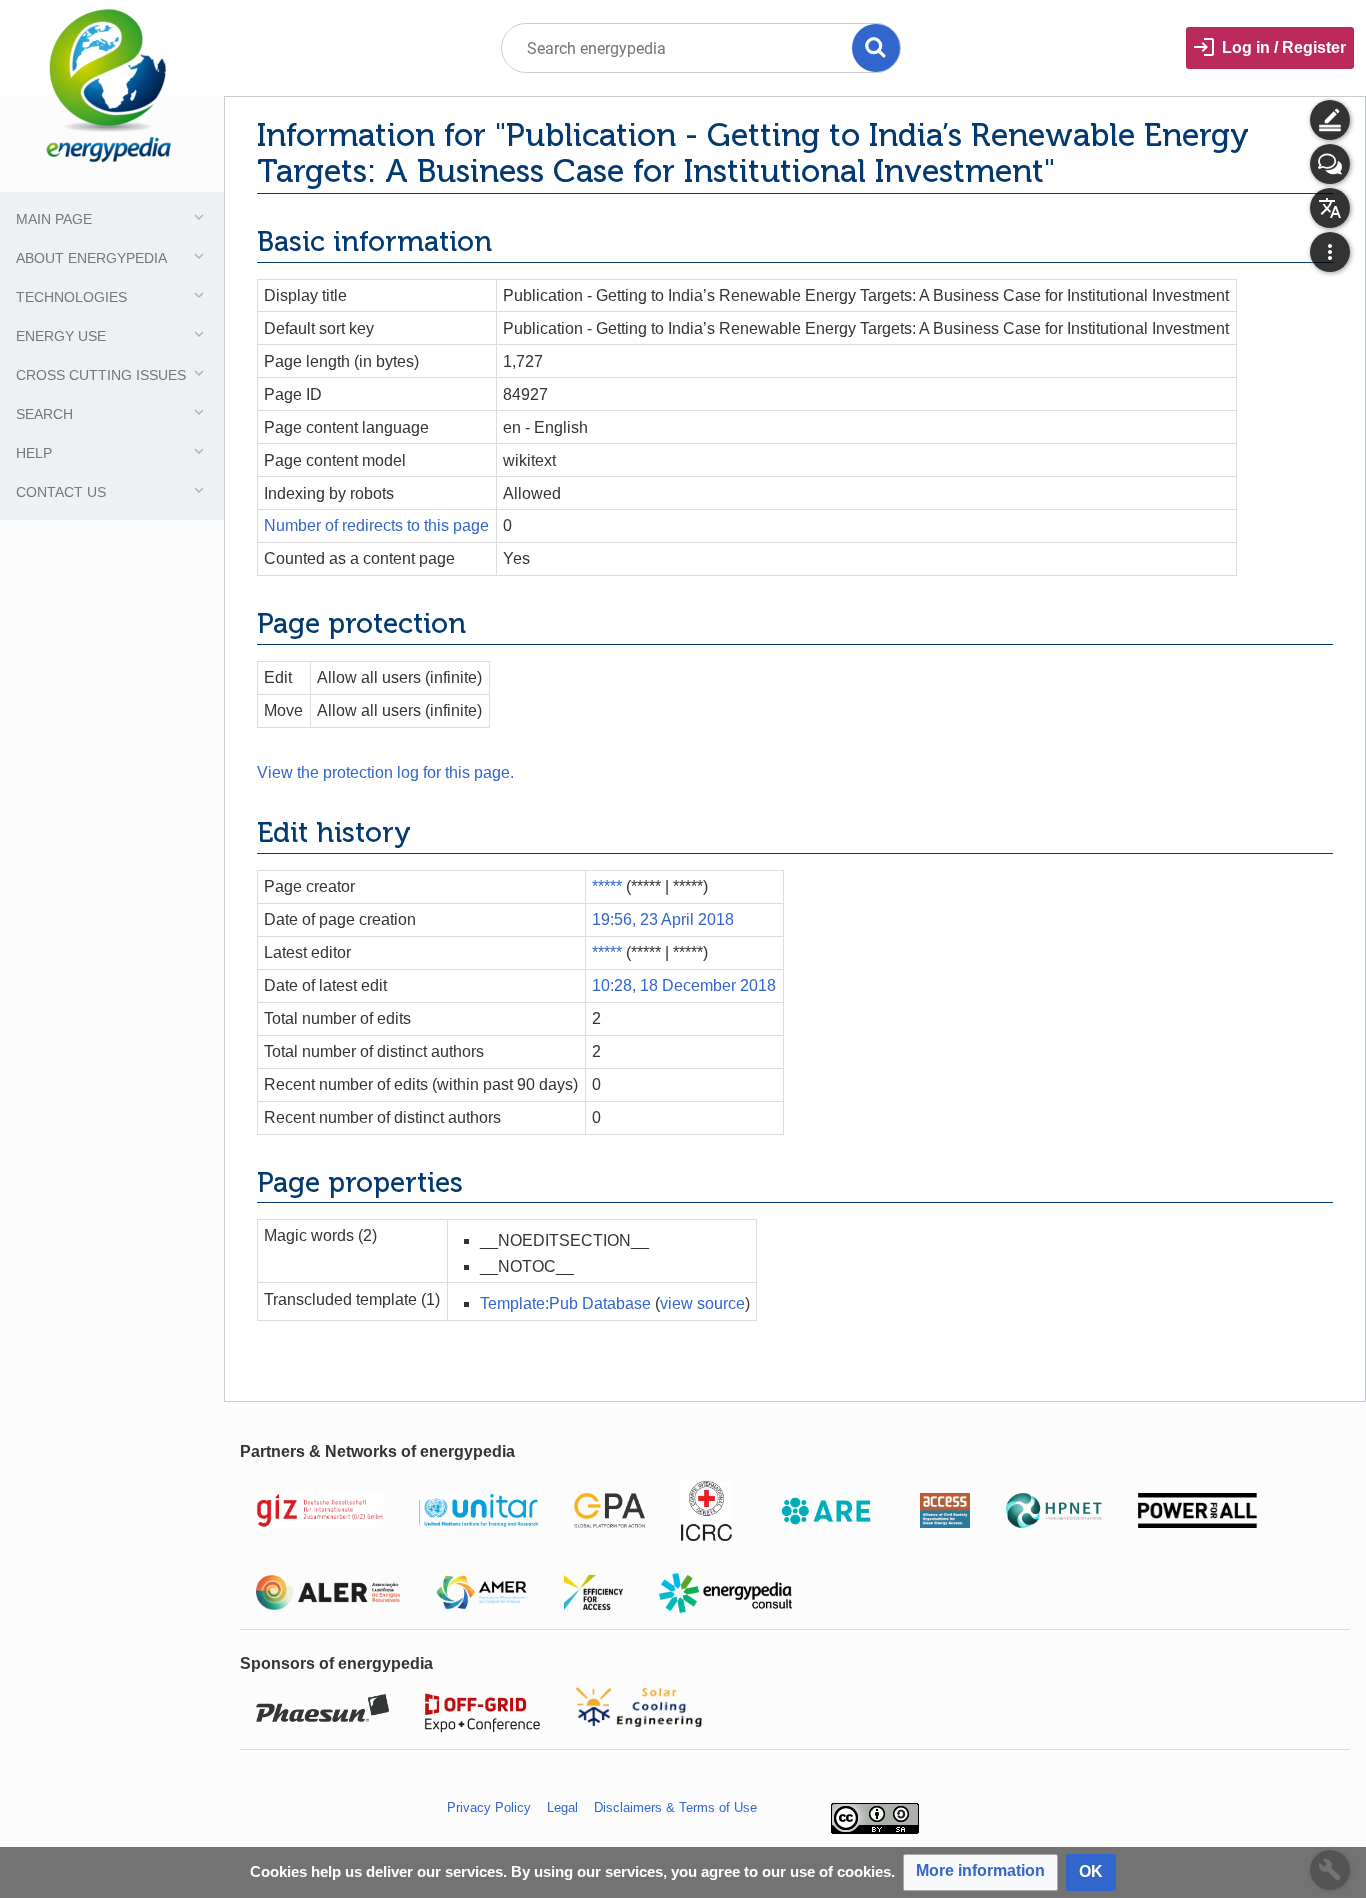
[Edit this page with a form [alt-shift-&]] (1330, 120)
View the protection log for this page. (385, 772)
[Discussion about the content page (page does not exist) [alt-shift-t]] (1330, 164)
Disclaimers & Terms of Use (675, 1807)
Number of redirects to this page (376, 525)
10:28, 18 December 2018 (684, 985)
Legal (562, 1807)
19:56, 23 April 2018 (663, 919)
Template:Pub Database (565, 1303)
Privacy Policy (489, 1807)
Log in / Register (1284, 47)
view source (702, 1303)
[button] (980, 1872)
